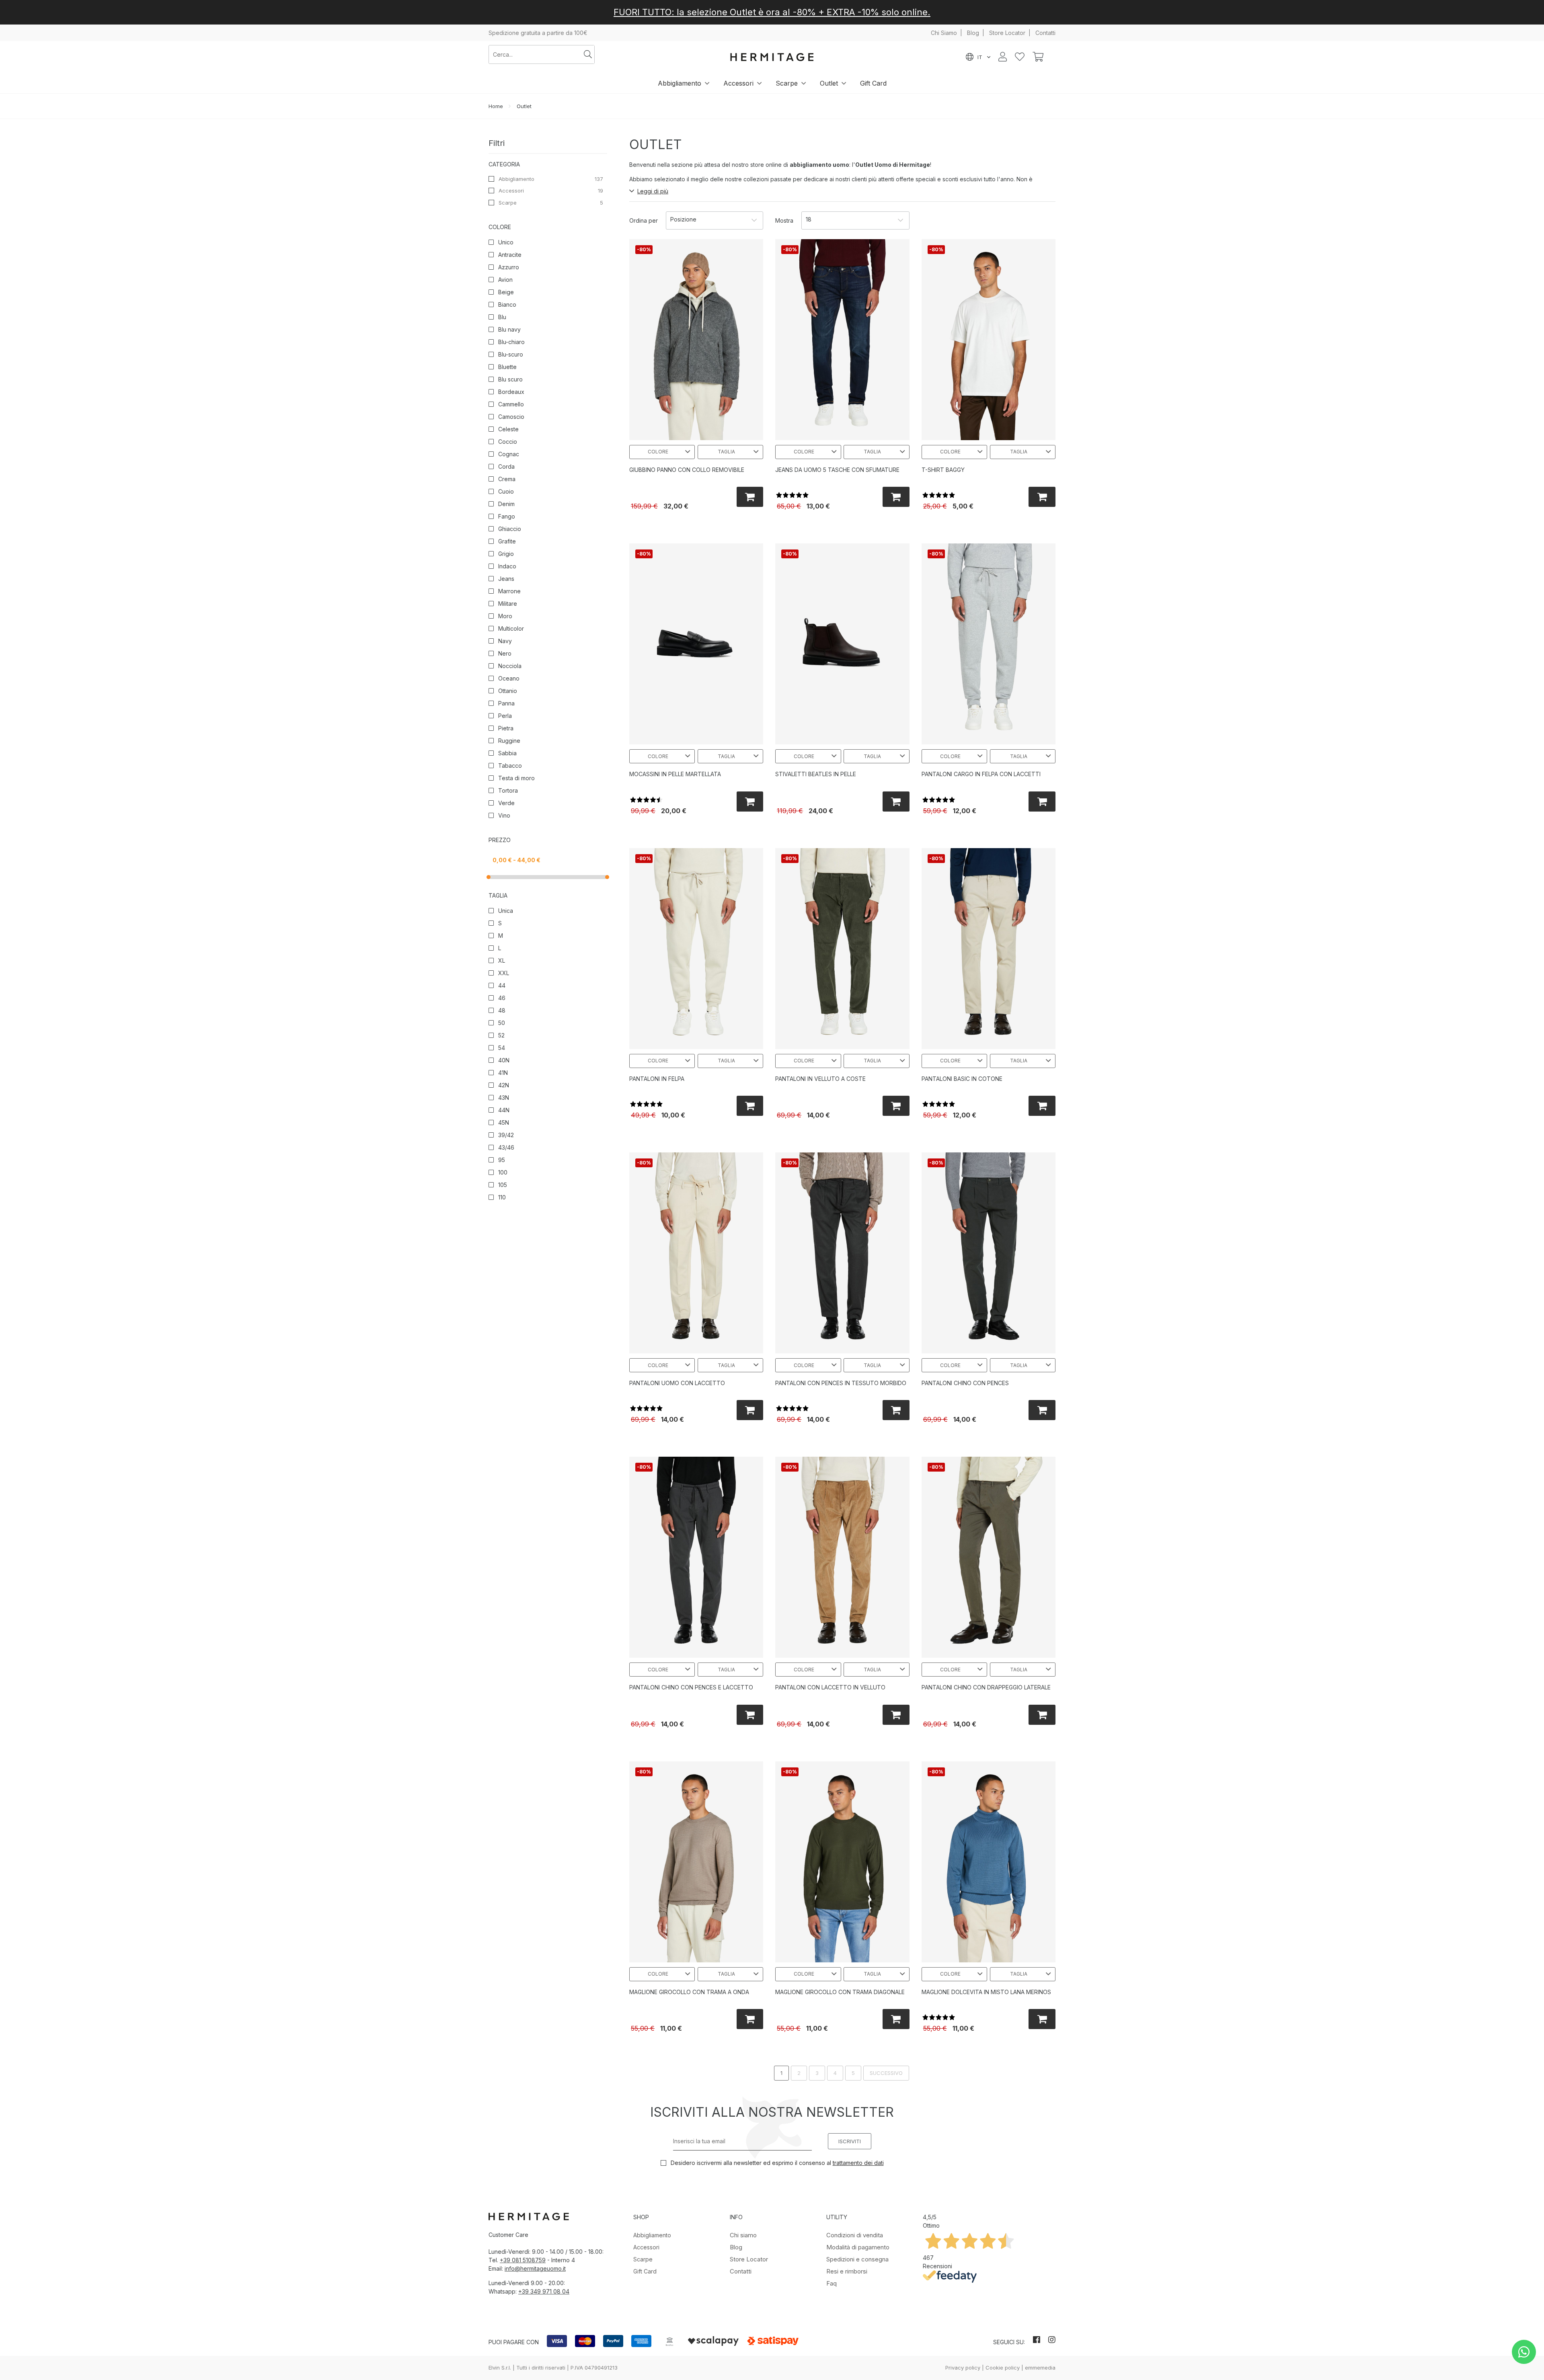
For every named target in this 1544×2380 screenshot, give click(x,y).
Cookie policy (1003, 2368)
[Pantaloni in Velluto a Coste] (842, 949)
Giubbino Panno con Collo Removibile (687, 470)
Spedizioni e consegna (857, 2259)
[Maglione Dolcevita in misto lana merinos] (989, 1862)
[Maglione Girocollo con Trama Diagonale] (842, 1862)
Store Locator (1007, 33)
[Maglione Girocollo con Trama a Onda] (696, 1862)
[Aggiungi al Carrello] (750, 497)
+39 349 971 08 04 (544, 2291)
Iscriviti (850, 2141)
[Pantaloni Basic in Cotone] (989, 949)
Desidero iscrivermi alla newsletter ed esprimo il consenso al (776, 2163)
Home (496, 106)
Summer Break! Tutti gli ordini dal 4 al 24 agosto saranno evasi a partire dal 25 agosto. (772, 12)
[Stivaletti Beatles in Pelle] (842, 644)
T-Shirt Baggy (943, 470)
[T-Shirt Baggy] (989, 340)
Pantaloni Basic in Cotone (962, 1079)
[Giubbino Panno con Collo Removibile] (696, 340)
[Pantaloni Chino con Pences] (989, 1253)
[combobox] (535, 54)
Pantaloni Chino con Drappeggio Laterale (986, 1687)
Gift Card (873, 83)
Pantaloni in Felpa (657, 1079)
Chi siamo (743, 2235)
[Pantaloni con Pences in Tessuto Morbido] (842, 1253)
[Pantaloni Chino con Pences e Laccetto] (696, 1557)
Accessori (738, 83)
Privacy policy (963, 2368)
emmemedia (1040, 2368)
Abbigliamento (680, 83)
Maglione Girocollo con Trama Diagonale (840, 1992)
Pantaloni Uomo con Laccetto (677, 1383)
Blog (973, 33)
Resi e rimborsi (847, 2271)
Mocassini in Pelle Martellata (675, 774)
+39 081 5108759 (523, 2260)
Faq (832, 2283)
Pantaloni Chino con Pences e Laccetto (691, 1687)
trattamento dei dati (858, 2163)
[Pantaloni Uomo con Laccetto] (696, 1253)
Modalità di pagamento (858, 2247)
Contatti (1045, 33)
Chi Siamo (944, 33)
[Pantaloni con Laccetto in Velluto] (842, 1557)
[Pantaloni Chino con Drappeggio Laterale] (989, 1557)
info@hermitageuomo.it (535, 2268)
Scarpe (787, 83)
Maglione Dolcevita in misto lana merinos (986, 1992)
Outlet (829, 83)
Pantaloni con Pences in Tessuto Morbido (841, 1383)
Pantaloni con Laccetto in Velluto (830, 1687)
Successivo (886, 2073)
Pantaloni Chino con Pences (965, 1383)
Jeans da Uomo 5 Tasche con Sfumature (837, 470)
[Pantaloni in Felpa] (696, 949)
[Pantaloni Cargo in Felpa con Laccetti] (989, 644)
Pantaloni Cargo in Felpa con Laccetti (981, 774)
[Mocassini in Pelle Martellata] (696, 644)
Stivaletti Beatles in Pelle (816, 774)
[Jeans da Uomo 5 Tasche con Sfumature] (842, 340)
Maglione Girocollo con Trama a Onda (689, 1992)
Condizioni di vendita (855, 2235)
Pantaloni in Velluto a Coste (820, 1079)
